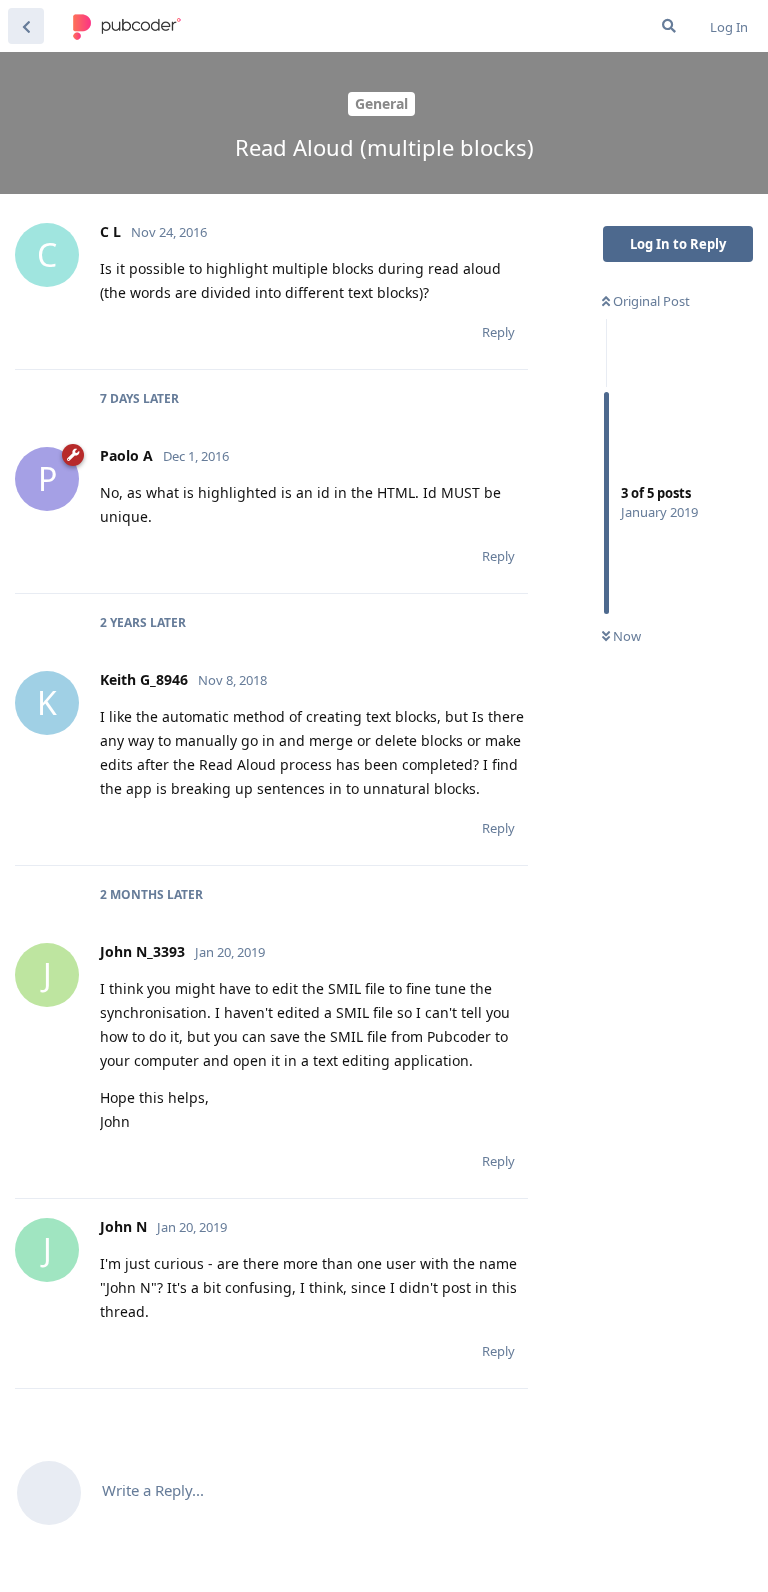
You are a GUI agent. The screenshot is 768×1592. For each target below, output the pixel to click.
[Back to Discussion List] (26, 26)
